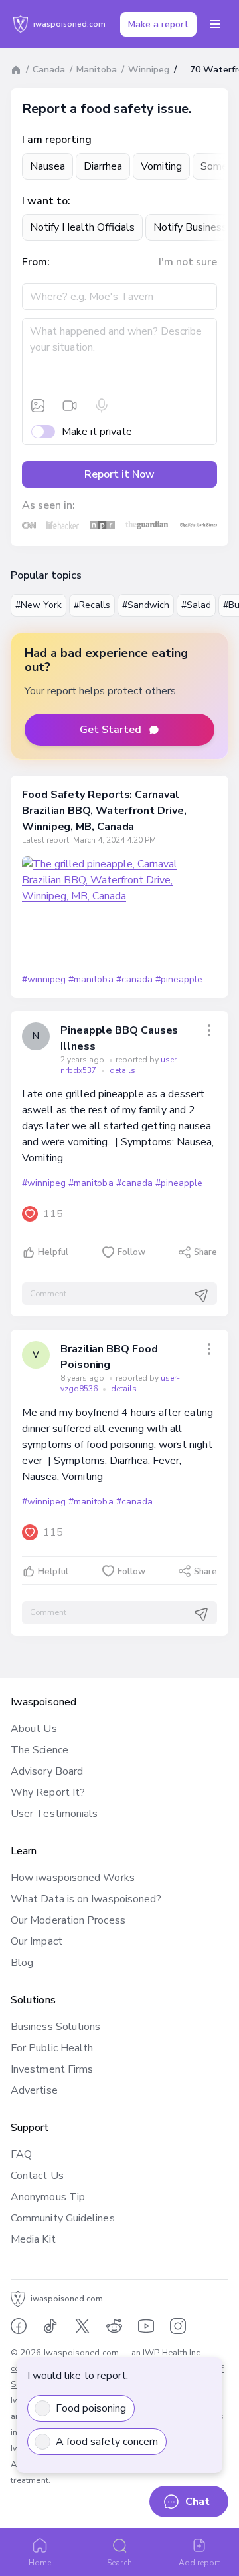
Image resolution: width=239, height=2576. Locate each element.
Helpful (53, 1252)
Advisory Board (47, 1771)
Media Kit (33, 2239)
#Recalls (92, 605)
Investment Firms (52, 2069)
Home (40, 2563)
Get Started (111, 730)
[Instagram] (178, 2326)
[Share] (209, 1030)
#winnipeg (44, 979)
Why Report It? (48, 1792)
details (122, 1070)
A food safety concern (107, 2442)
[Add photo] (38, 406)
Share (205, 1252)
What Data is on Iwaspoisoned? (86, 1899)
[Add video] (70, 406)
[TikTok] (50, 2326)
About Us (34, 1729)
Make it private (97, 432)
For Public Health (52, 2048)
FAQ (21, 2154)
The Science (40, 1750)
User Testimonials (54, 1814)
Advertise (34, 2090)
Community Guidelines (63, 2218)
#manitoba (91, 979)
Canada (49, 70)
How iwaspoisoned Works (73, 1878)
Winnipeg (149, 70)
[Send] (201, 1296)
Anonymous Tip (48, 2197)
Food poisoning (91, 2408)
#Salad (196, 605)
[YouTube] (146, 2326)
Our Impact (37, 1941)
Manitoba (97, 70)
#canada (134, 979)
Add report (199, 2563)
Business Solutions (55, 2027)
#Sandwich (146, 605)
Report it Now (119, 474)
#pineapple (179, 979)
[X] (82, 2326)
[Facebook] (19, 2326)
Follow (131, 1252)
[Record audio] (102, 406)
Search (119, 2563)
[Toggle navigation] (215, 24)
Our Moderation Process (68, 1920)
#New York (39, 605)
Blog (22, 1963)
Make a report (158, 24)
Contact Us (37, 2176)
